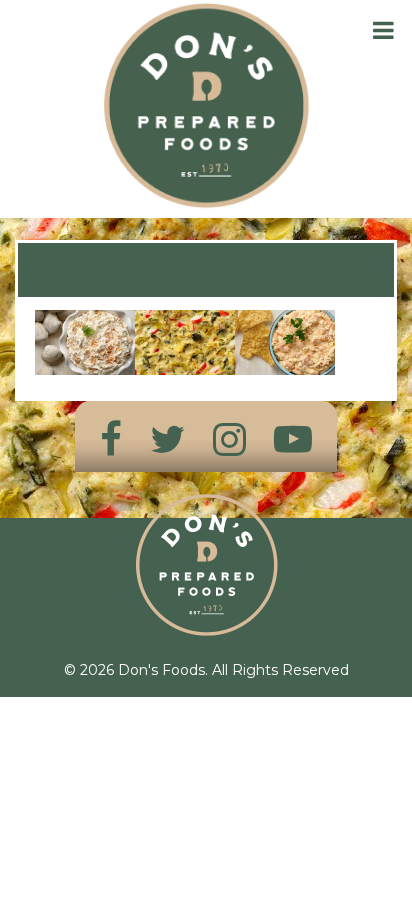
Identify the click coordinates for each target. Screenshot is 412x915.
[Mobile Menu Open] (383, 30)
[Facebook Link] (111, 439)
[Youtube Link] (293, 439)
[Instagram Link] (229, 439)
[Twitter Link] (167, 439)
